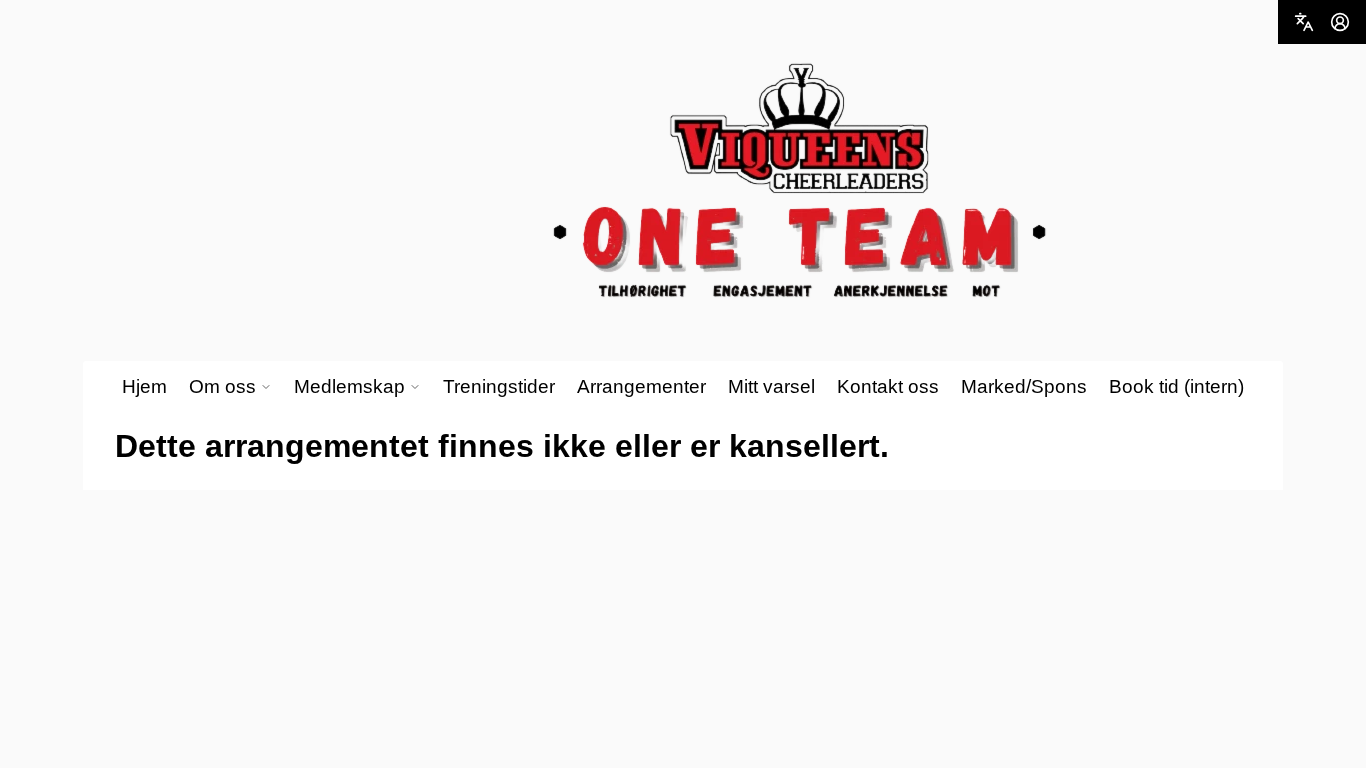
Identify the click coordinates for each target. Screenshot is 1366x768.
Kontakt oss (888, 386)
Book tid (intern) (1176, 386)
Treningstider (499, 386)
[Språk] (1304, 22)
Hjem (144, 386)
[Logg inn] (1340, 22)
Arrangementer (641, 386)
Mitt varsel (771, 386)
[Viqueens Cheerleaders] (800, 181)
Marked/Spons (1024, 386)
